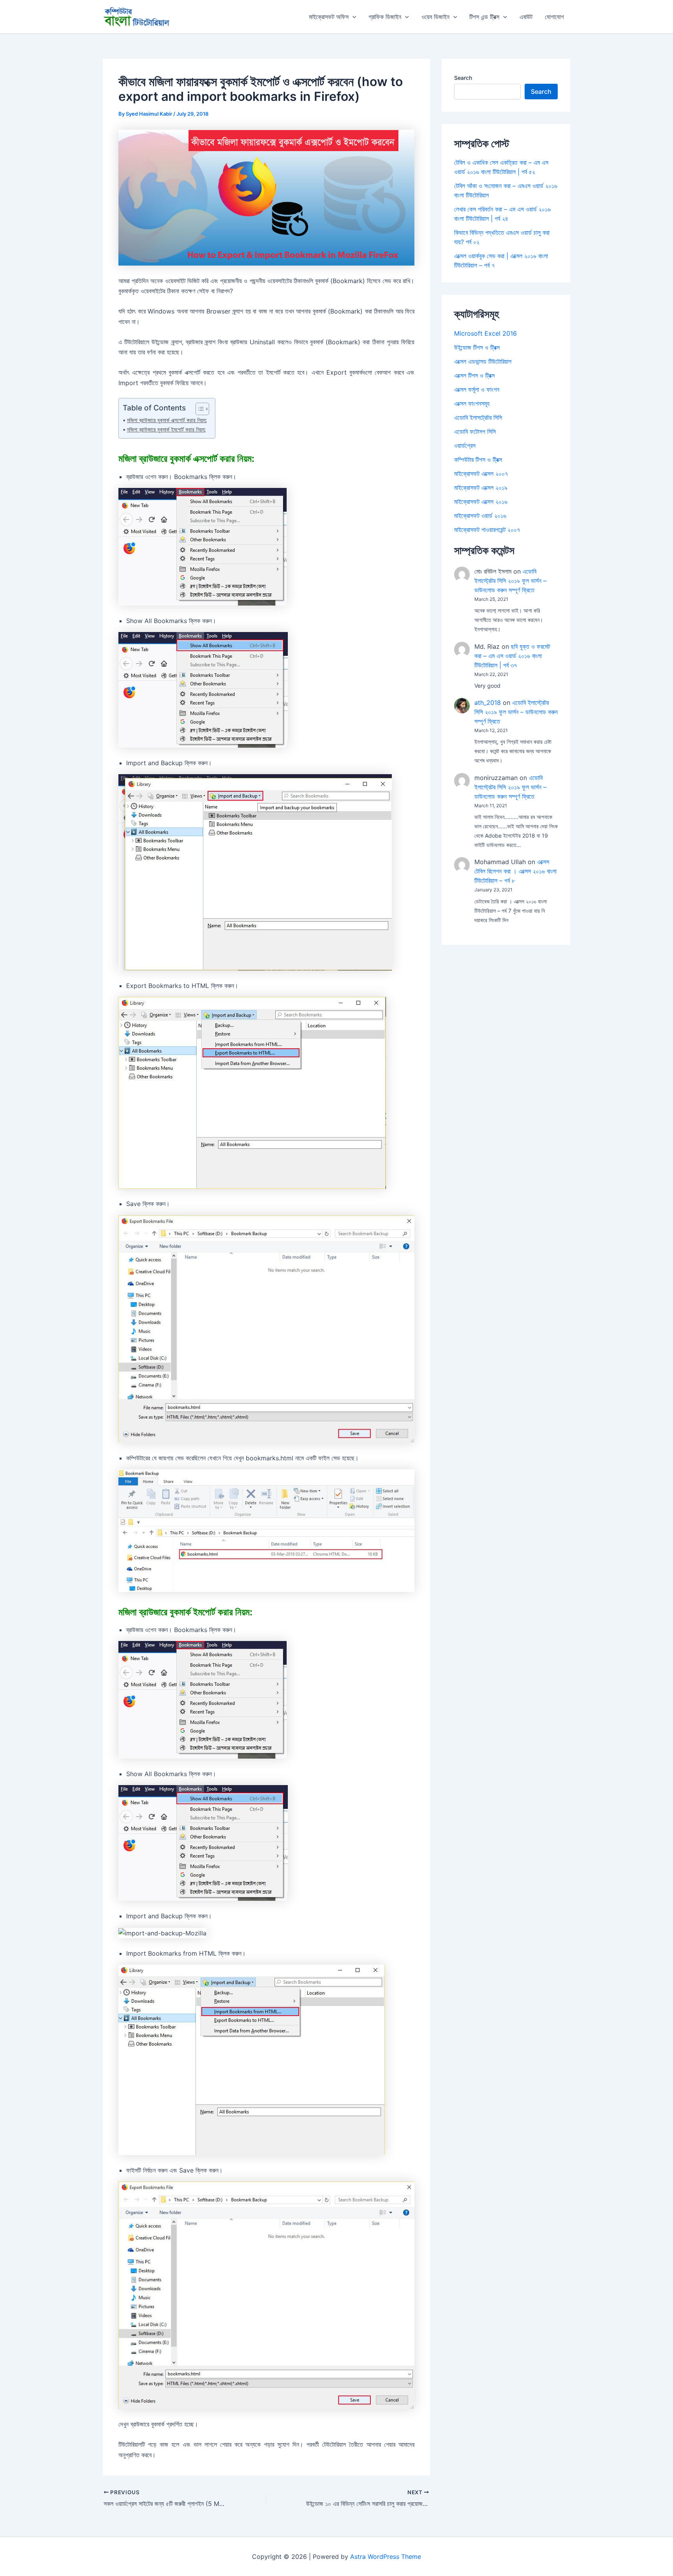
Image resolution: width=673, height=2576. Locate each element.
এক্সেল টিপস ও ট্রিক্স (474, 375)
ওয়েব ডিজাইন (435, 17)
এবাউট (526, 17)
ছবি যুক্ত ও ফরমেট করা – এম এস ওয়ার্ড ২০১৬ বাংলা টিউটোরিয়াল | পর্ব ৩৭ (512, 656)
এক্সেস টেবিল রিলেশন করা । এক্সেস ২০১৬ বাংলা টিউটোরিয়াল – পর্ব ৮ (515, 871)
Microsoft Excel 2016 (485, 333)
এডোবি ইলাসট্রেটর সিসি (478, 417)
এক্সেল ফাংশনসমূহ (472, 403)
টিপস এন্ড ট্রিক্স (484, 17)
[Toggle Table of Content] (198, 409)
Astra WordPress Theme (386, 2557)
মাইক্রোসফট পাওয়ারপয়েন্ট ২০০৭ (487, 530)
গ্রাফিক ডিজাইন (385, 17)
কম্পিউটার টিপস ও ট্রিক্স (478, 460)
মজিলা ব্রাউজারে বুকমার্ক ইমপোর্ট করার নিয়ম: (166, 429)
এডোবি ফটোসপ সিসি (475, 431)
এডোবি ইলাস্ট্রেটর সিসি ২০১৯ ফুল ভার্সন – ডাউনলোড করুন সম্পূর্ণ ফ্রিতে (510, 581)
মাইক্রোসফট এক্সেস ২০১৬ (481, 502)
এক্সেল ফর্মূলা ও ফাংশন (477, 389)
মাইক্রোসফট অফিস (329, 17)
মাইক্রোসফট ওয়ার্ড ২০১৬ (480, 516)
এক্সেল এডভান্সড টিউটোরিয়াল (483, 361)
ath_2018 (488, 703)
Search (463, 78)
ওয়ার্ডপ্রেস (465, 445)
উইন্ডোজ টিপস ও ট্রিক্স (477, 347)
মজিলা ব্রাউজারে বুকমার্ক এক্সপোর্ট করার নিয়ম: (167, 420)
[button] (352, 17)
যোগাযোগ (554, 17)
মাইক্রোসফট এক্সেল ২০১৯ (481, 488)
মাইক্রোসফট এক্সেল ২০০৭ (481, 474)
